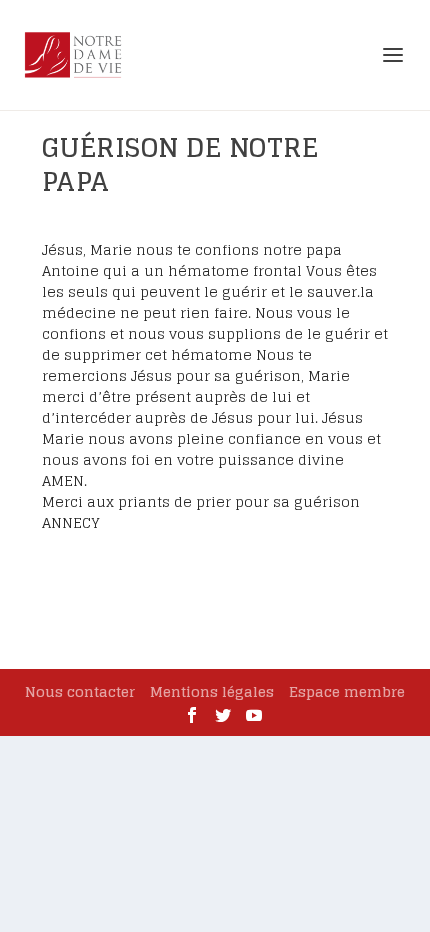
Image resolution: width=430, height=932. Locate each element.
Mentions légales (212, 691)
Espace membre (347, 691)
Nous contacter (80, 691)
